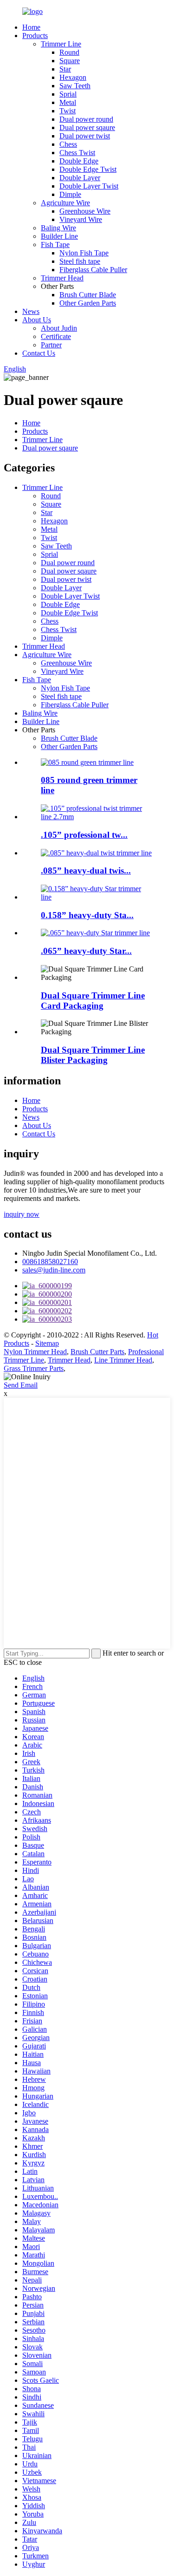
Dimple (70, 194)
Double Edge (79, 161)
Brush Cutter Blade (88, 295)
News (31, 311)
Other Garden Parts (88, 303)
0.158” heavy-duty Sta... (87, 915)
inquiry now (22, 1214)
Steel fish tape (80, 261)
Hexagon (73, 77)
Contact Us (39, 353)
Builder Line (59, 236)
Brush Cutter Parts (97, 1352)
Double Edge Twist (88, 169)
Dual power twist (85, 136)
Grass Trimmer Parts (34, 1368)
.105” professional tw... (84, 835)
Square (70, 61)
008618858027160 (50, 1262)
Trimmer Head (62, 278)
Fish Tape (55, 245)
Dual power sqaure (87, 127)
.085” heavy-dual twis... (86, 871)
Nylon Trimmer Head (35, 1352)
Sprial (68, 94)
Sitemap (47, 1343)
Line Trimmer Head (123, 1360)
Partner (51, 345)
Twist (68, 111)
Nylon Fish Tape (84, 253)
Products (35, 36)
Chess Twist (77, 153)
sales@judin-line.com (54, 1270)
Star (65, 69)
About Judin (59, 328)
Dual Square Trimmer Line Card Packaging (93, 1001)
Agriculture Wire (65, 203)
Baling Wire (58, 228)
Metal (68, 102)
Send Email (21, 1385)
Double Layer (80, 178)
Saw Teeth (75, 86)
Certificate (56, 336)
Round (69, 52)
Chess (68, 144)
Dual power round (86, 119)
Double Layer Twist (89, 186)
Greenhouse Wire (85, 211)
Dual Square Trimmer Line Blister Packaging (93, 1055)
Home (31, 27)
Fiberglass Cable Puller (93, 270)
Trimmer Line (61, 44)
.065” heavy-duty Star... (86, 951)
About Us (37, 320)
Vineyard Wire (81, 219)
